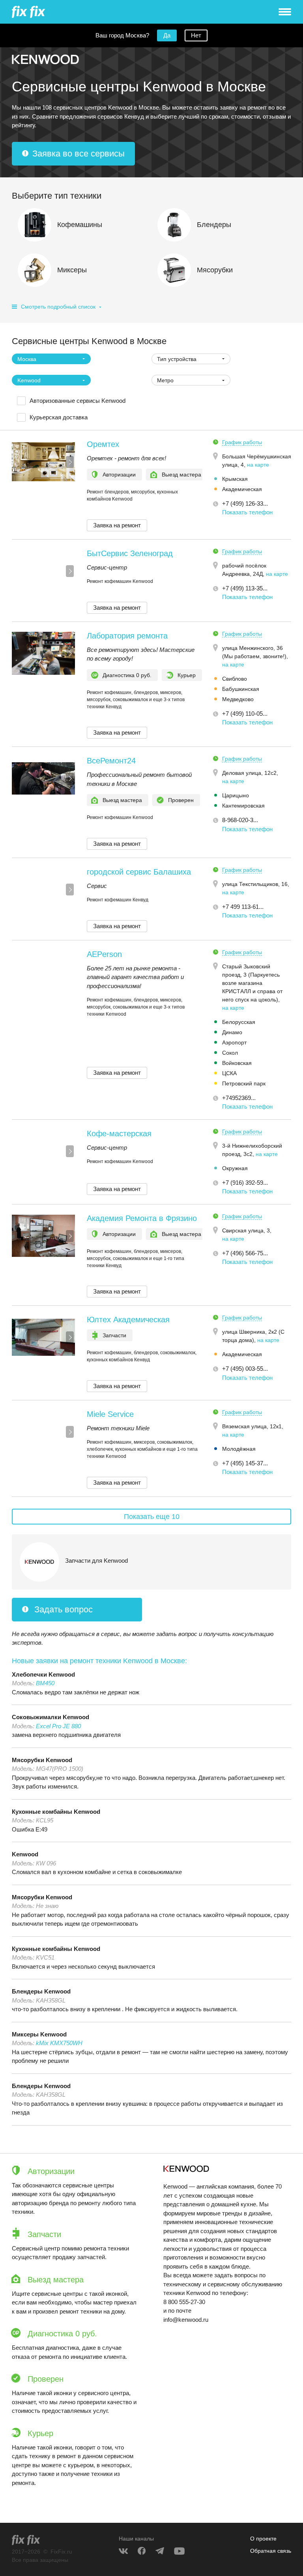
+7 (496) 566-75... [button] (245, 1253)
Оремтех (103, 444)
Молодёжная (239, 1449)
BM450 (45, 1683)
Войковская (237, 1063)
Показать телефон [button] (247, 512)
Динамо (232, 1032)
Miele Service (110, 1414)
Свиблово (235, 679)
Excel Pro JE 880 (58, 1726)
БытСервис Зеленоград (130, 553)
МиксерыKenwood (39, 2034)
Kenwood (25, 1854)
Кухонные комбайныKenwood (56, 1812)
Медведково (238, 699)
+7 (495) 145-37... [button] (245, 1463)
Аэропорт (234, 1042)
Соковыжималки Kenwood (50, 1717)
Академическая (242, 489)
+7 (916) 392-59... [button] (245, 1183)
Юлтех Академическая (128, 1320)
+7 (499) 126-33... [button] (245, 503)
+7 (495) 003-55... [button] (245, 1369)
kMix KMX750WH (59, 2043)
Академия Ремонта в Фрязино (142, 1218)
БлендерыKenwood (41, 1991)
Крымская (235, 479)
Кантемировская (243, 806)
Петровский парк (244, 1083)
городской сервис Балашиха (139, 872)
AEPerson (104, 954)
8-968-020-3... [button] (240, 820)
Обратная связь (271, 2551)
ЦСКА (229, 1073)
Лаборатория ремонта (127, 636)
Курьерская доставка (59, 417)
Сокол (230, 1053)
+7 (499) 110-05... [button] (245, 714)
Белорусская (239, 1022)
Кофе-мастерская (119, 1134)
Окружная (235, 1168)
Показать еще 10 (152, 1517)
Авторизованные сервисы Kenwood (78, 401)
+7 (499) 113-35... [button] (245, 588)
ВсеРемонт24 (111, 761)
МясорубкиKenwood (42, 1760)
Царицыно (236, 795)
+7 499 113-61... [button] (243, 907)
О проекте (263, 2539)
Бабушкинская (241, 689)
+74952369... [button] (239, 1098)
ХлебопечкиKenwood (43, 1674)
